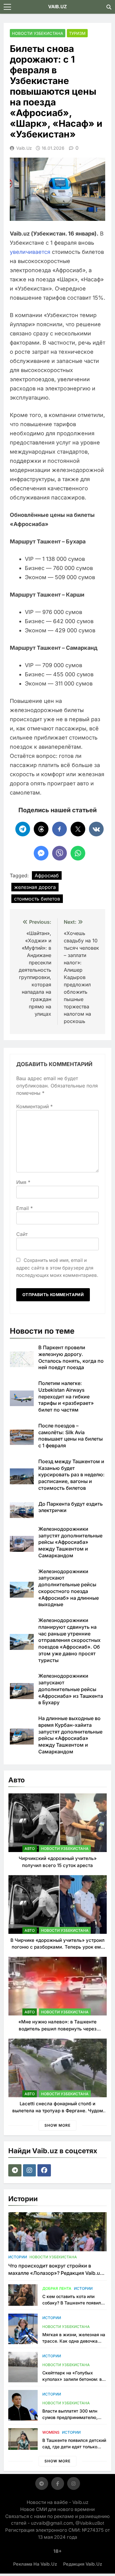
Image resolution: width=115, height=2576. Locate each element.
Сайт (22, 1234)
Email (25, 1208)
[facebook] (45, 2170)
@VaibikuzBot (90, 2523)
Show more (57, 2125)
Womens (51, 2432)
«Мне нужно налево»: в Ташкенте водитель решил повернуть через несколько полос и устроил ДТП (57, 2029)
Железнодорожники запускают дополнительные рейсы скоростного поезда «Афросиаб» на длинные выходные (69, 1588)
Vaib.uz (24, 148)
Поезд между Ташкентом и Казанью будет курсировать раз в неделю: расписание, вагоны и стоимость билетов (71, 1475)
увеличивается (30, 252)
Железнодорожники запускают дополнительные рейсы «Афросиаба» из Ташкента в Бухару (71, 1689)
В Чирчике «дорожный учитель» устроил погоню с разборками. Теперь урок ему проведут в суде (57, 1947)
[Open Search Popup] (109, 7)
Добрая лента (57, 2288)
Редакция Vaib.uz (83, 2564)
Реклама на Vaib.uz (35, 2564)
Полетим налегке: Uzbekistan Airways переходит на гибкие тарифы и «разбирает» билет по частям (66, 1396)
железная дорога (35, 887)
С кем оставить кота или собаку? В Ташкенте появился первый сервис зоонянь (74, 2303)
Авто (30, 1849)
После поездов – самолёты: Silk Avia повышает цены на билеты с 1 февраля (71, 1436)
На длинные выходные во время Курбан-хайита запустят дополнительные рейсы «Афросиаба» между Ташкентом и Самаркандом (70, 1735)
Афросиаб (47, 875)
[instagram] (30, 2170)
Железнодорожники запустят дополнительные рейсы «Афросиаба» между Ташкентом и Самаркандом (70, 1542)
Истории (18, 2257)
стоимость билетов (37, 899)
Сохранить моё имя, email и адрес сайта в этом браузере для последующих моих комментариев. (57, 1268)
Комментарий (34, 1106)
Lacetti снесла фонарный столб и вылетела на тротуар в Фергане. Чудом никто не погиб (58, 2110)
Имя (23, 1182)
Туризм (77, 33)
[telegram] (16, 2170)
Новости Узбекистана (38, 33)
